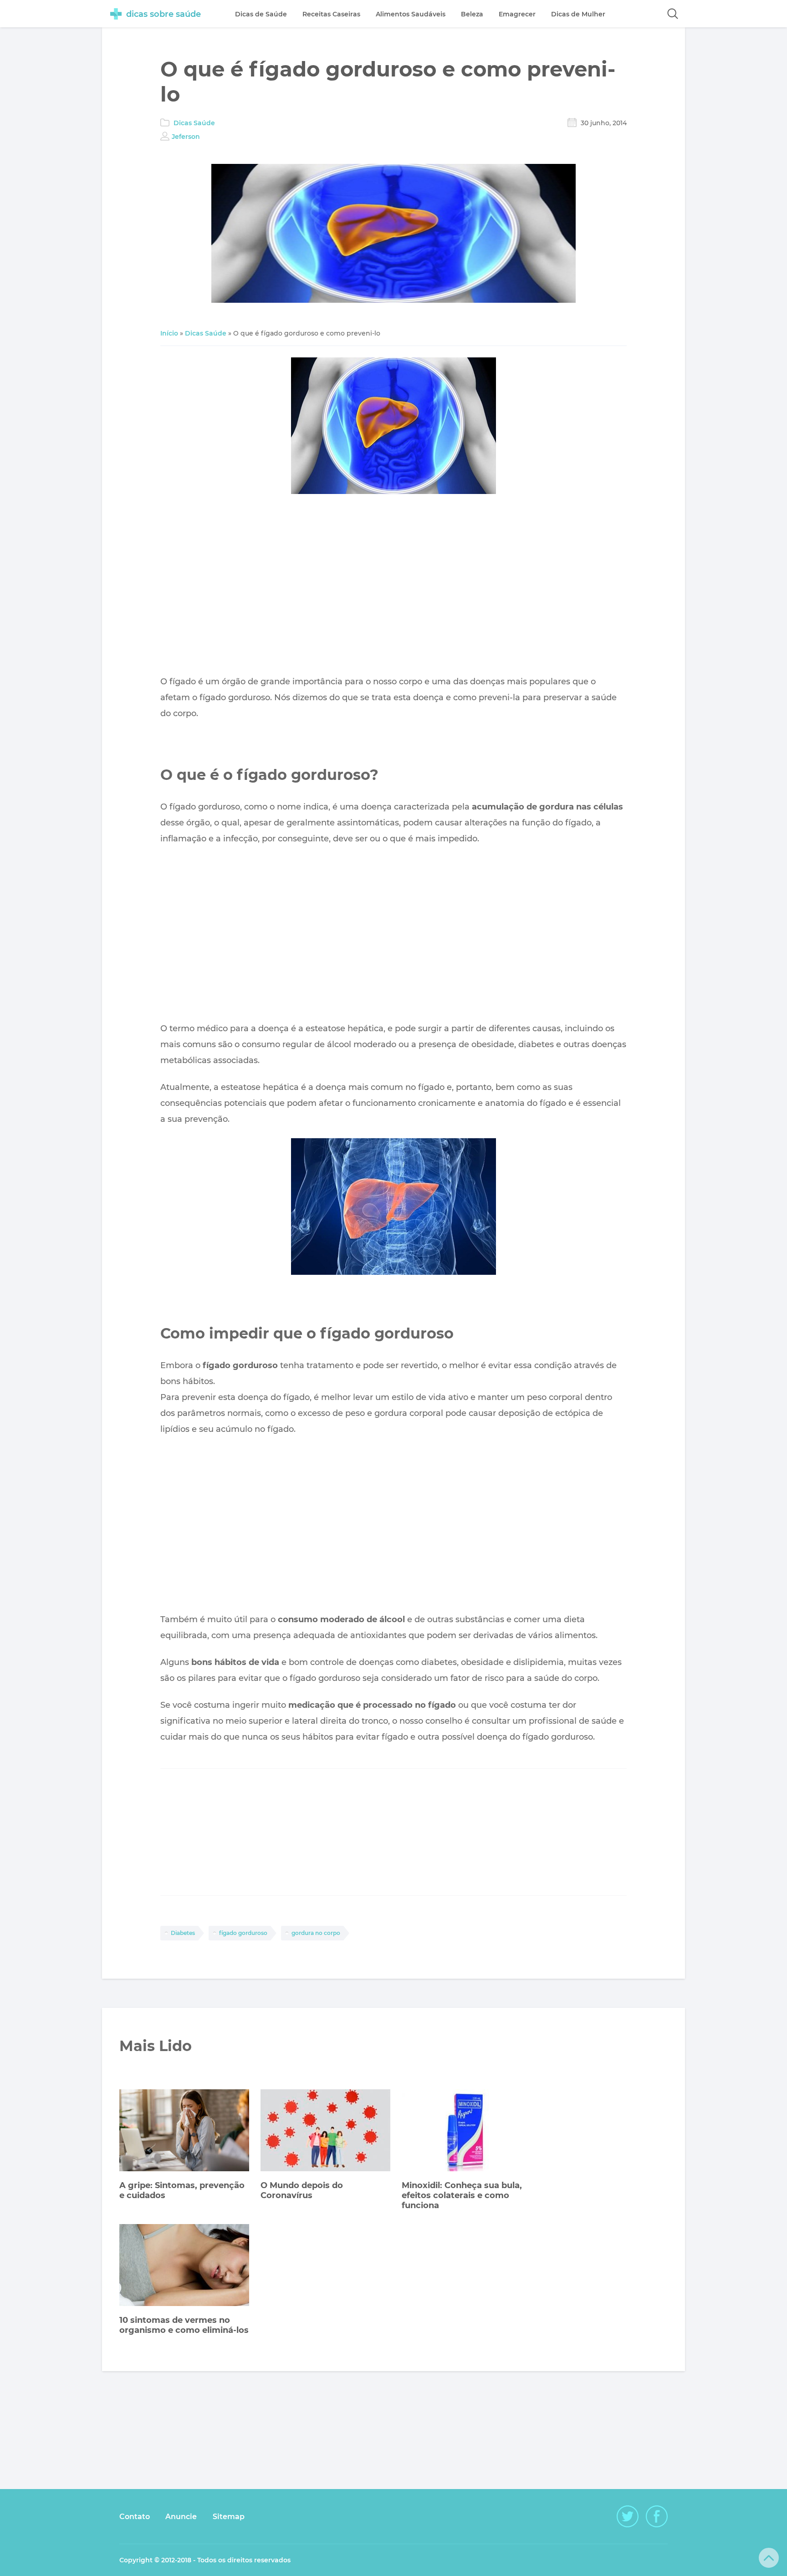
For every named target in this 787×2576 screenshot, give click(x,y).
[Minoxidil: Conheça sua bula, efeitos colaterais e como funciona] (467, 2131)
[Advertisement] (393, 587)
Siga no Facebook (657, 2516)
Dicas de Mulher (578, 14)
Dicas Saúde (194, 123)
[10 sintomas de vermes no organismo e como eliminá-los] (184, 2266)
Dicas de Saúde (261, 14)
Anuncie (181, 2517)
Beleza (472, 14)
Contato (135, 2517)
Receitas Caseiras (331, 14)
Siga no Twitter (628, 2516)
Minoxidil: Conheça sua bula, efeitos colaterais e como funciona (462, 2195)
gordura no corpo (316, 1933)
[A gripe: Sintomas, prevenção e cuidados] (184, 2131)
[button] (673, 14)
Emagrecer (517, 14)
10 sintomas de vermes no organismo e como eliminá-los (184, 2325)
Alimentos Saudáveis (411, 14)
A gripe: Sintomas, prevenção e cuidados (182, 2190)
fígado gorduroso (243, 1933)
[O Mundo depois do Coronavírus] (325, 2131)
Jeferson (186, 137)
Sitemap (229, 2517)
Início (169, 333)
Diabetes (183, 1933)
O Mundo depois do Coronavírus (302, 2190)
